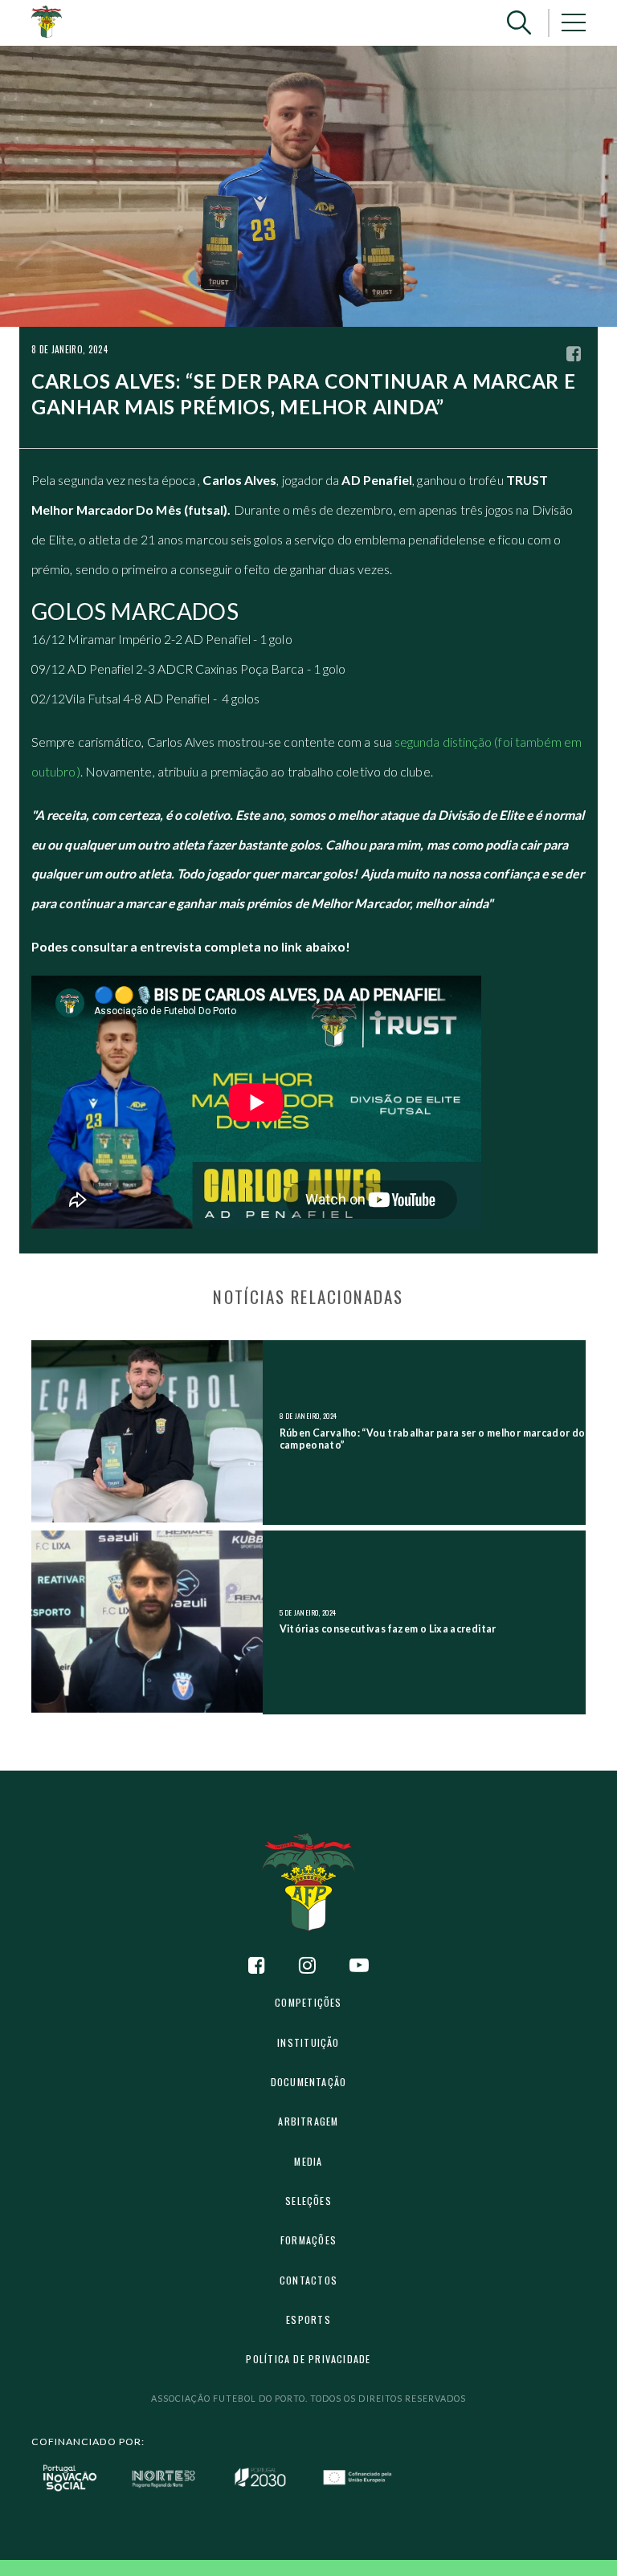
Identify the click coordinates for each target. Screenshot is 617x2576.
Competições (308, 2002)
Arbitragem (308, 2121)
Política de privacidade (308, 2359)
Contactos (308, 2280)
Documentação (309, 2082)
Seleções (308, 2201)
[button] (519, 23)
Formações (308, 2240)
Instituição (308, 2042)
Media (308, 2161)
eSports (308, 2319)
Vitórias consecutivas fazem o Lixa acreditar (388, 1629)
